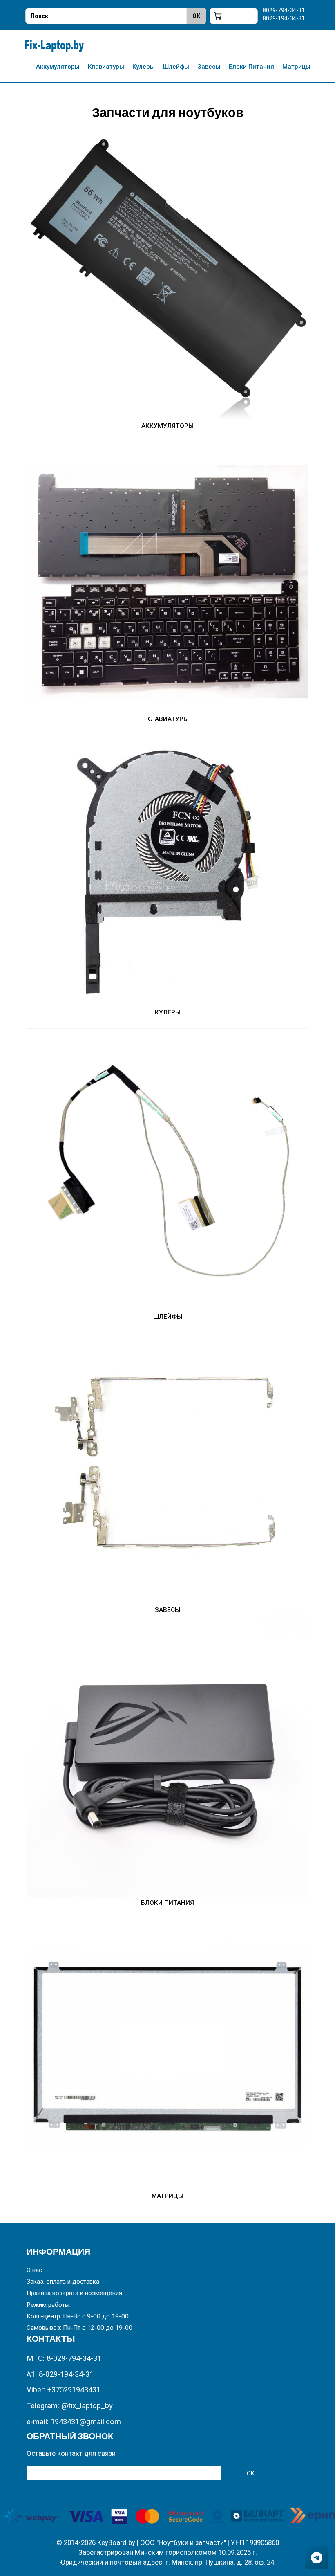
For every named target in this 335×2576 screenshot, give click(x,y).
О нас (34, 2270)
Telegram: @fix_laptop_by (70, 2406)
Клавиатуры (106, 67)
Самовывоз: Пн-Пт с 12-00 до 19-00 (79, 2328)
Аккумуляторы (58, 67)
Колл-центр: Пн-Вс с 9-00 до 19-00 (78, 2316)
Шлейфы (176, 67)
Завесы (209, 67)
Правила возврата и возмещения (74, 2293)
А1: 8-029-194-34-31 (60, 2374)
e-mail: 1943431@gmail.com (74, 2422)
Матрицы (296, 67)
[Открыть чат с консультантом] (317, 2558)
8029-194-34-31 (284, 18)
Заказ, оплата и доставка (63, 2282)
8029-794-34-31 (284, 10)
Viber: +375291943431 (64, 2390)
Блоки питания (251, 67)
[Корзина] (234, 16)
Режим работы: (49, 2305)
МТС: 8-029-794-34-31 (64, 2358)
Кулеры (144, 67)
